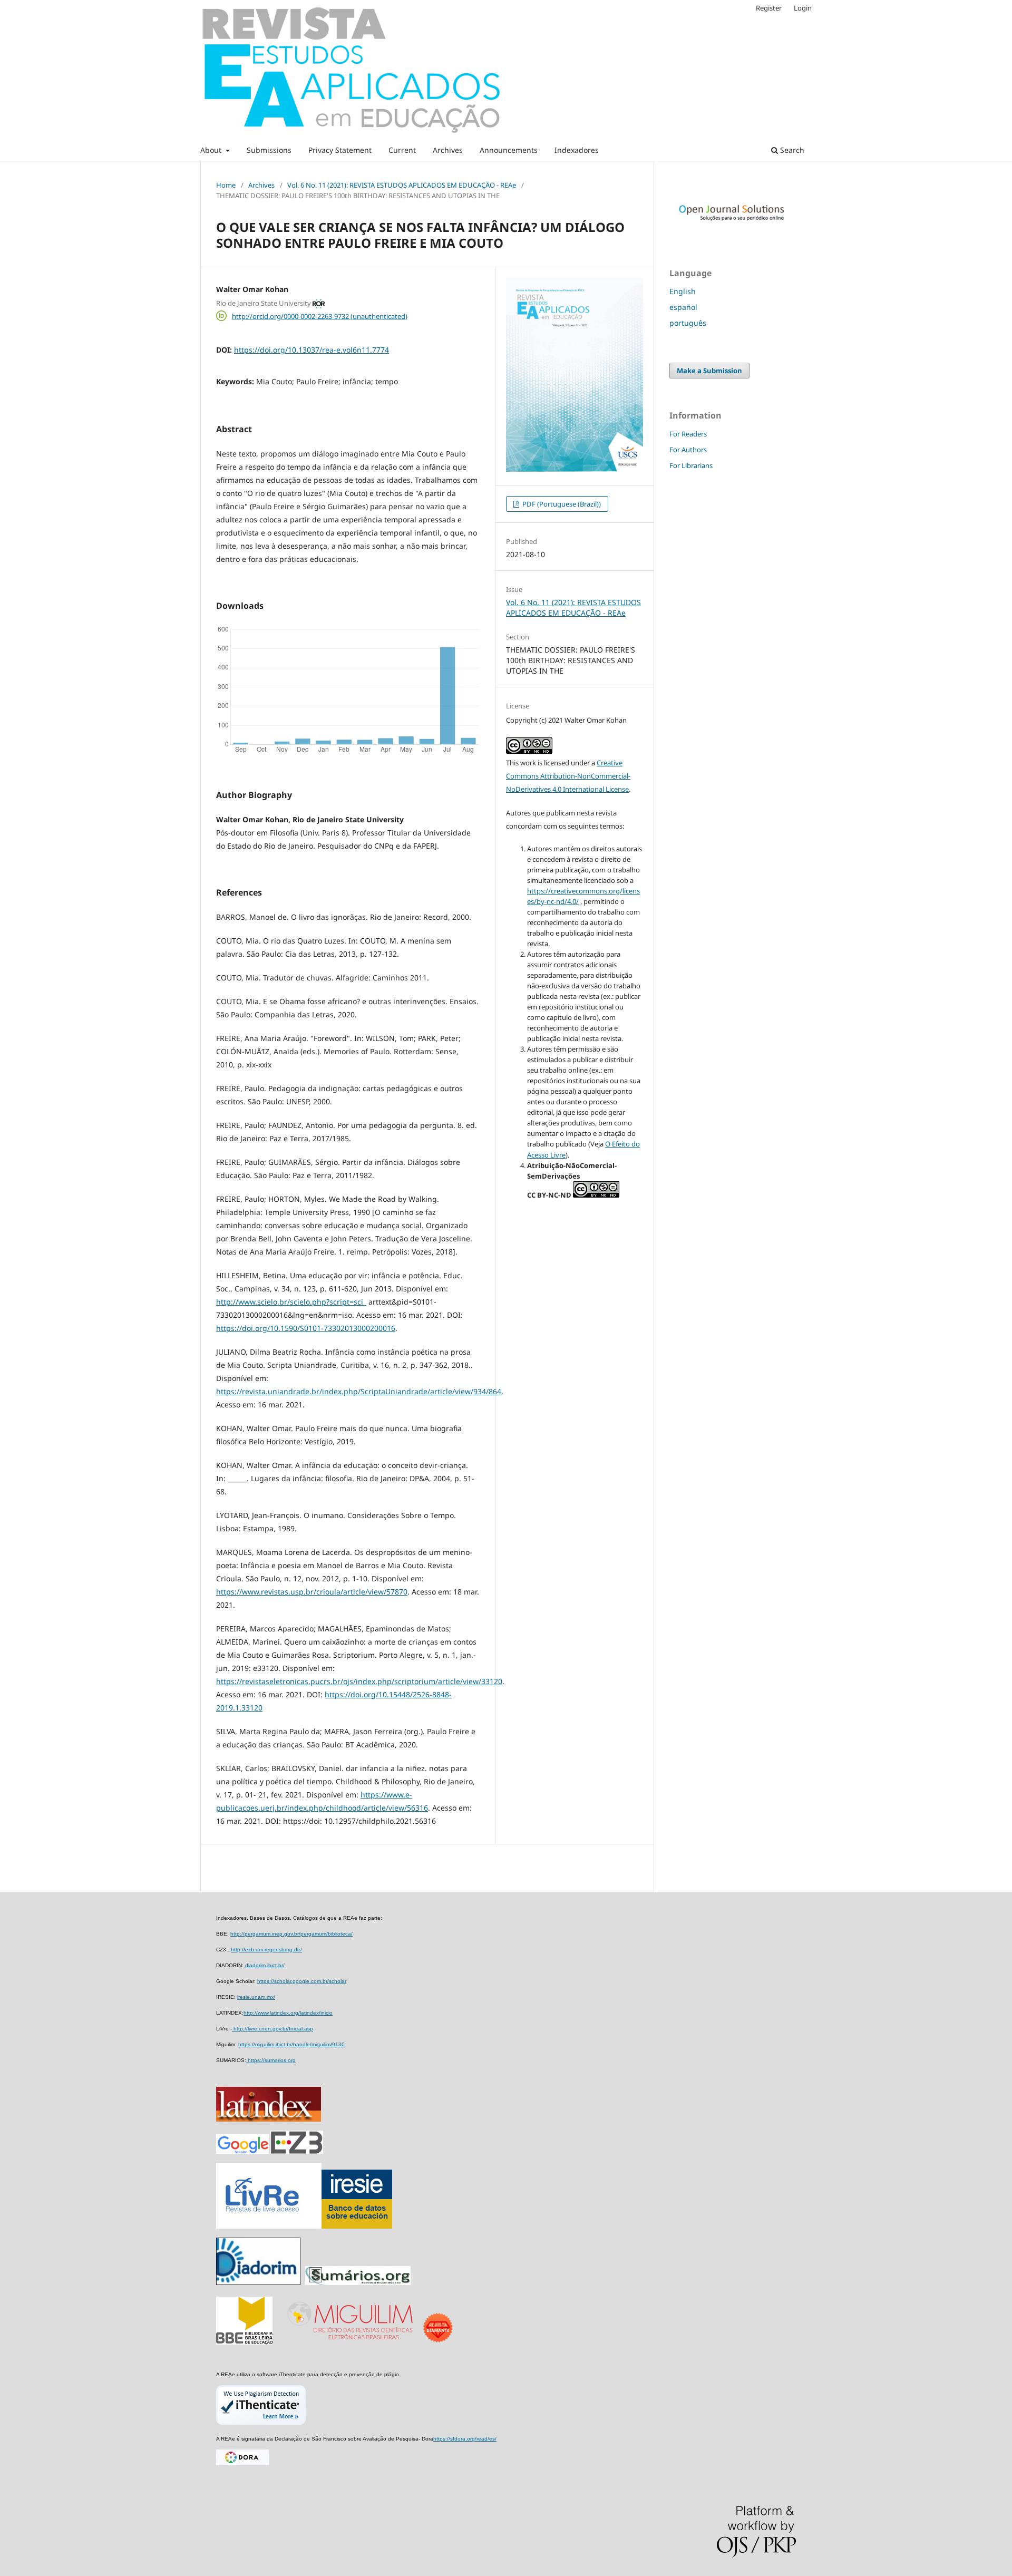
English (683, 291)
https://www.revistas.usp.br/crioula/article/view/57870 (312, 1592)
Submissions (269, 150)
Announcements (509, 150)
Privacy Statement (340, 150)
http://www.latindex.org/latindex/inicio (288, 2013)
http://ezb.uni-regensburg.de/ (266, 1950)
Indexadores (577, 150)
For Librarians (691, 465)
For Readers (688, 434)
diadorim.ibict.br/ (265, 1965)
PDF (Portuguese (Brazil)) (561, 504)
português (688, 323)
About (212, 150)
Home (226, 185)
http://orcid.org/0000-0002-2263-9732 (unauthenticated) (320, 316)
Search (791, 150)
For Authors (688, 450)
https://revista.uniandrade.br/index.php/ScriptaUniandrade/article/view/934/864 (359, 1391)
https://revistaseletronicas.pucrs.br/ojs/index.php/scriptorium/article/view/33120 (359, 1681)
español (683, 307)
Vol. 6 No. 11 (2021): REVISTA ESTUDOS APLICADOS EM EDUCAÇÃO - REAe (402, 185)
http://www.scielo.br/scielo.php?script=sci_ (291, 1302)
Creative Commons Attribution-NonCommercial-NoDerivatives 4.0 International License (568, 776)
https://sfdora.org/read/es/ (465, 2439)
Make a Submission (709, 371)
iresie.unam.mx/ (256, 1997)
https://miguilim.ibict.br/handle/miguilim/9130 (291, 2044)
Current (402, 150)
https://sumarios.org (271, 2060)
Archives (448, 150)
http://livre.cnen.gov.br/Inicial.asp (273, 2029)
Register (769, 8)
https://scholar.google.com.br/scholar (302, 1981)
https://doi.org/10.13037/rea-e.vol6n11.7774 (312, 350)
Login (803, 8)
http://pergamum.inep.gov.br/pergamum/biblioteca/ (291, 1934)
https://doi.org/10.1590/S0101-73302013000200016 (306, 1328)
